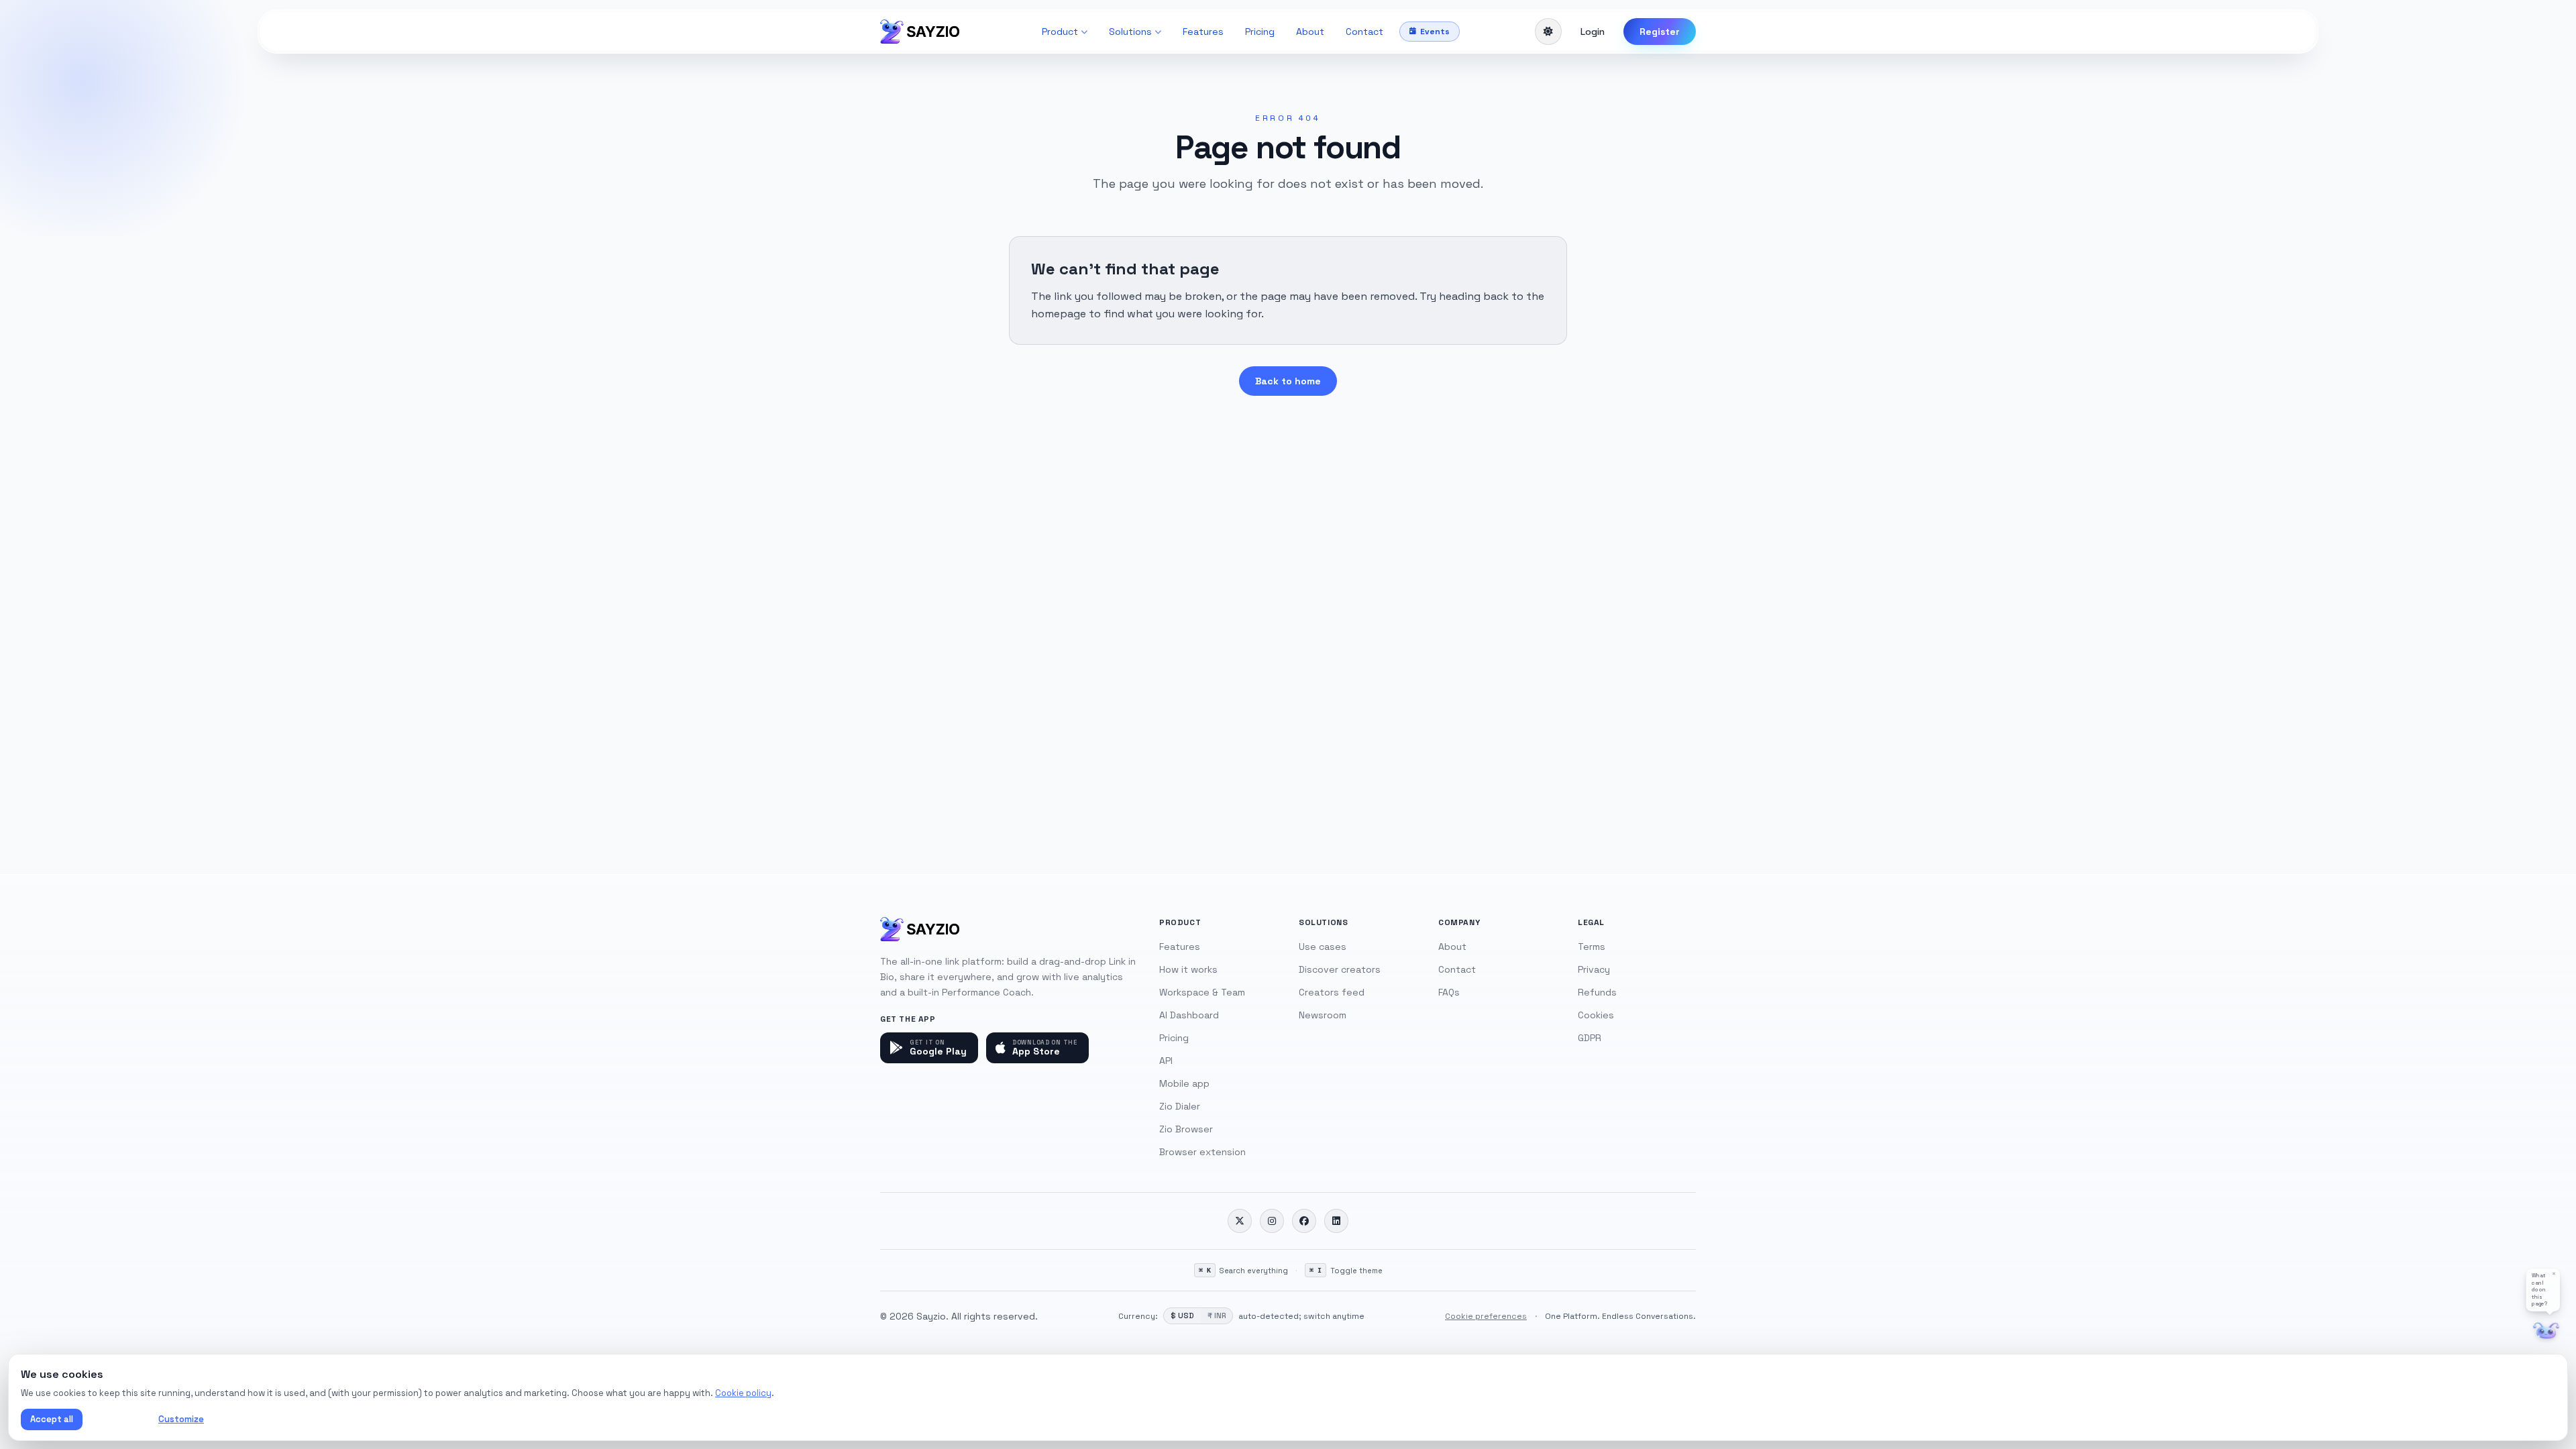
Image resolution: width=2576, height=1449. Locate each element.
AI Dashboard (1189, 1015)
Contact (1364, 32)
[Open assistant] (2546, 1331)
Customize (181, 1419)
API (1166, 1061)
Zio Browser (1186, 1129)
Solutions (1130, 32)
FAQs (1449, 992)
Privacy (1594, 969)
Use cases (1323, 947)
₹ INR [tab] (1217, 1316)
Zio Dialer (1180, 1106)
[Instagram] (1272, 1221)
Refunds (1597, 992)
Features (1203, 32)
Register (1660, 32)
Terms (1592, 947)
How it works (1188, 969)
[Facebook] (1304, 1221)
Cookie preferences (1486, 1316)
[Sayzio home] (920, 32)
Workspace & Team (1202, 992)
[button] (2543, 1290)
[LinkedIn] (1336, 1221)
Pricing (1260, 32)
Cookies (1596, 1015)
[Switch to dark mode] (1548, 32)
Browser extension (1202, 1152)
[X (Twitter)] (1240, 1221)
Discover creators (1340, 969)
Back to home (1288, 381)
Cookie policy (743, 1393)
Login (1593, 32)
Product (1060, 32)
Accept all (52, 1419)
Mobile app (1184, 1083)
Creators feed (1332, 992)
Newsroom (1323, 1015)
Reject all (118, 1419)
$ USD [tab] (1182, 1316)
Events (1435, 32)
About (1310, 32)
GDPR (1590, 1038)
